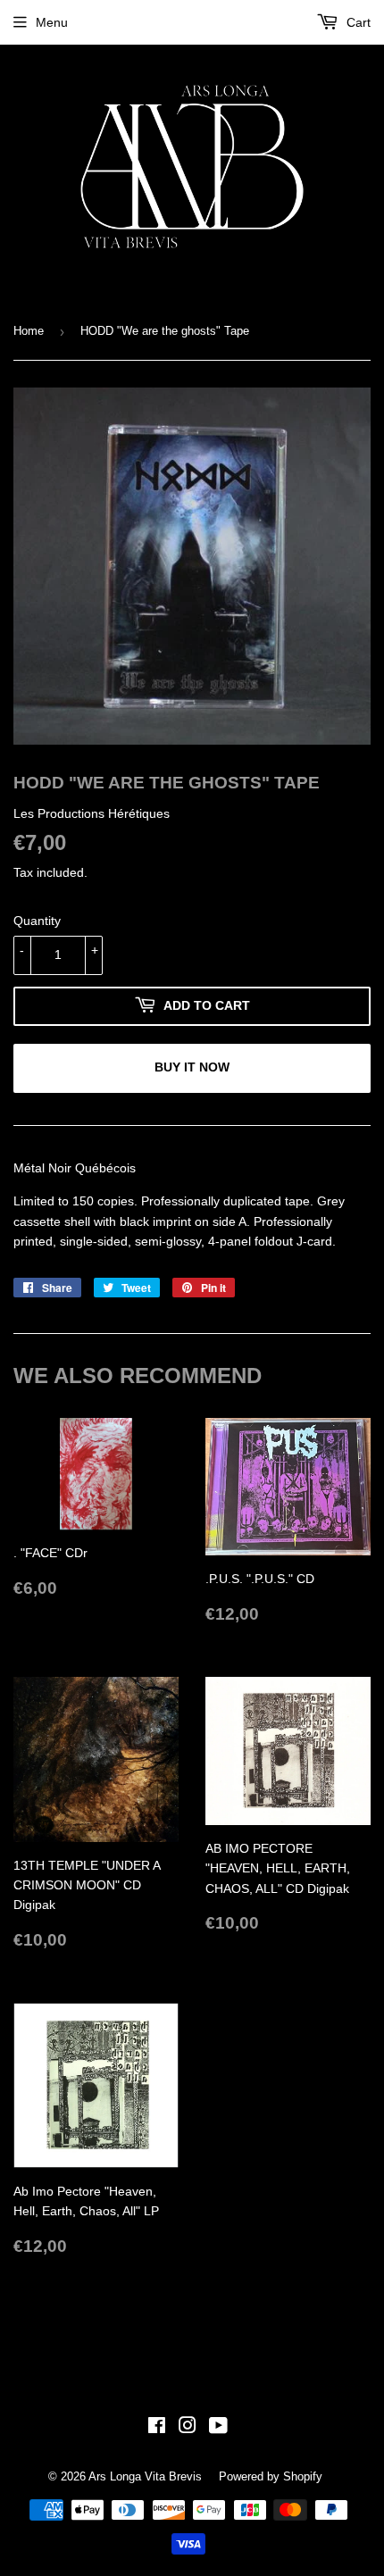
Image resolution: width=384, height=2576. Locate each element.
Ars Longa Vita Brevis (145, 2476)
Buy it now (192, 1067)
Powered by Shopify (271, 2476)
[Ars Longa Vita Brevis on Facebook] (157, 2428)
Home (29, 331)
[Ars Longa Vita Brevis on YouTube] (218, 2428)
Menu (52, 22)
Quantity (37, 921)
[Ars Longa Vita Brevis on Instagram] (188, 2428)
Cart (357, 22)
